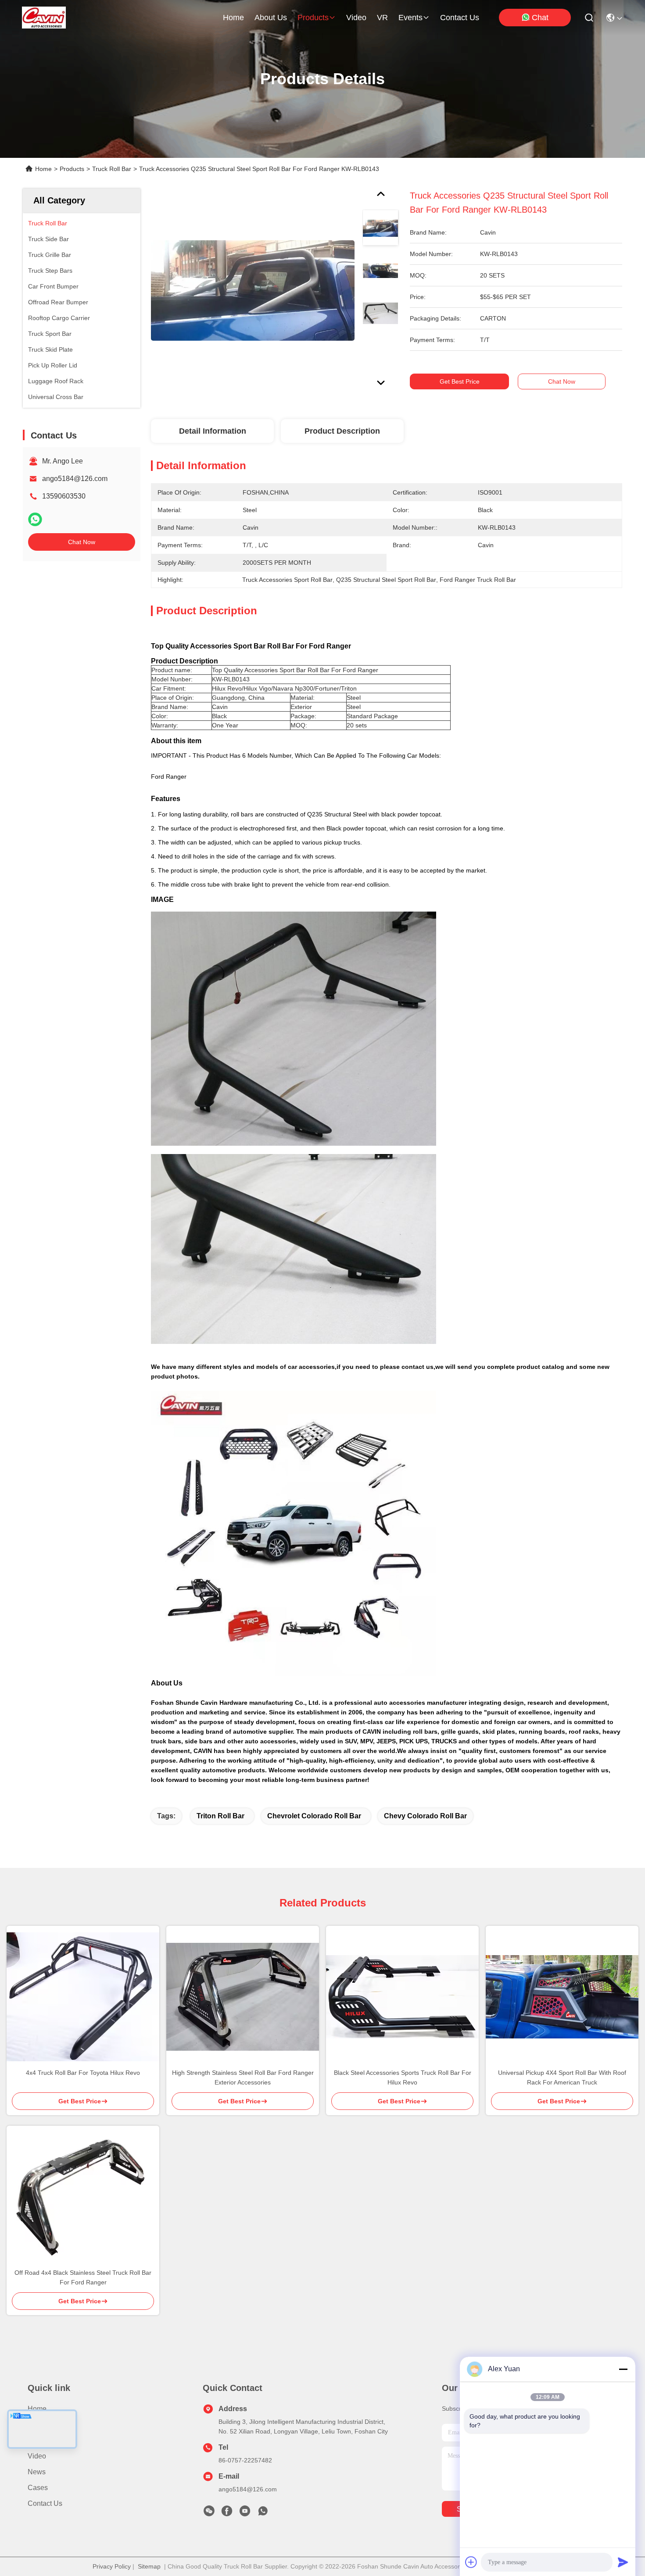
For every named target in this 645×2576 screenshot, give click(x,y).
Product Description (342, 431)
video (356, 18)
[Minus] (623, 2369)
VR (382, 18)
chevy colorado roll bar (425, 1816)
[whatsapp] (35, 519)
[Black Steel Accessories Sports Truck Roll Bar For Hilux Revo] (402, 1997)
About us (42, 2425)
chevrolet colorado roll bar (314, 1816)
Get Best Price (460, 381)
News (37, 2472)
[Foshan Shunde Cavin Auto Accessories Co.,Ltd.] (44, 18)
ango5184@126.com (75, 479)
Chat (540, 18)
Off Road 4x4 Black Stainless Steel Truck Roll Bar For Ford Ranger (83, 2277)
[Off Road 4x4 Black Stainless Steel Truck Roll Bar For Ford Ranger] (83, 2197)
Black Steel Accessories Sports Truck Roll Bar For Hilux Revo (403, 2077)
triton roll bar (220, 1816)
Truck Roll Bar (112, 169)
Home (233, 18)
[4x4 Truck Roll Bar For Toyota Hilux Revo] (83, 1997)
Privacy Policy (112, 2566)
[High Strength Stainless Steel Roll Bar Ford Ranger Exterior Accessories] (243, 1997)
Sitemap (149, 2566)
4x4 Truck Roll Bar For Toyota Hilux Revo (83, 2073)
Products (72, 169)
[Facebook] (227, 2513)
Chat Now (82, 542)
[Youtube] (245, 2513)
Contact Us (45, 2503)
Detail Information (213, 431)
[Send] (623, 2562)
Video (37, 2456)
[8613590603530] (263, 2513)
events (410, 18)
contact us (460, 18)
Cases (38, 2488)
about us (271, 18)
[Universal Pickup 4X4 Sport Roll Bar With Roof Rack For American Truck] (562, 1997)
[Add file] (471, 2562)
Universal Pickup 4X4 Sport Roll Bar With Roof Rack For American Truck (562, 2077)
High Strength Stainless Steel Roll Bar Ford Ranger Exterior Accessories (243, 2077)
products (313, 18)
